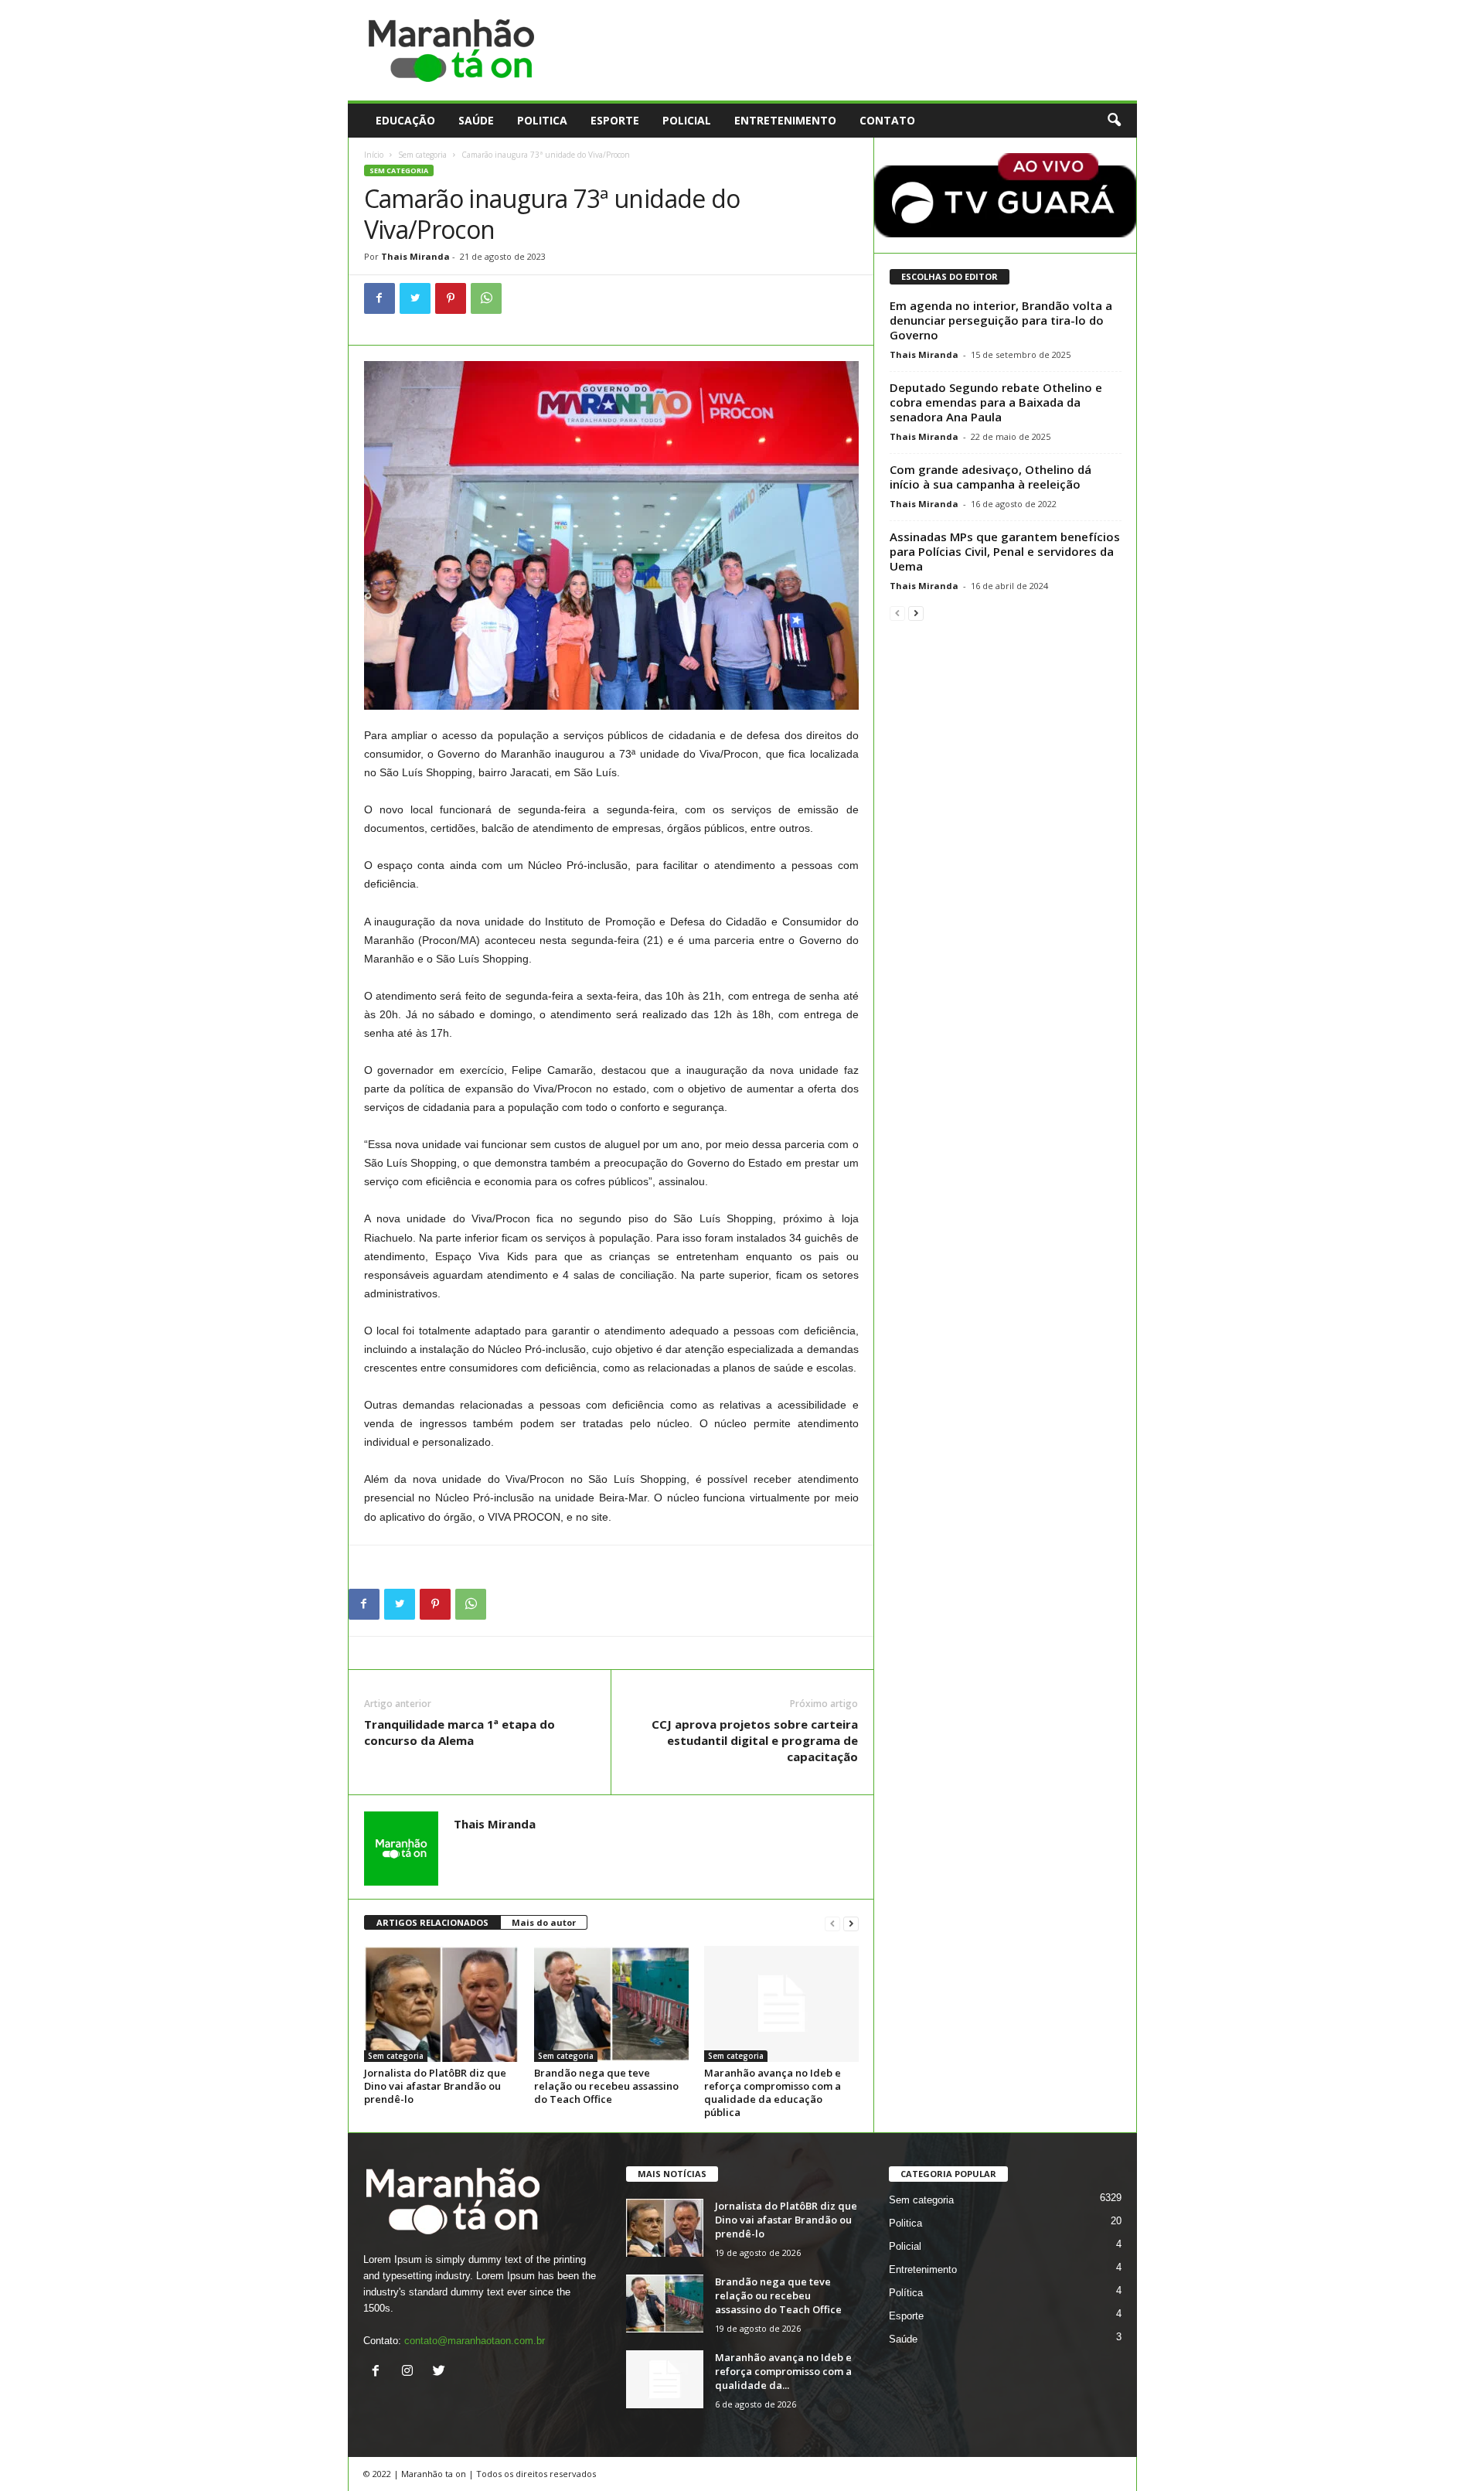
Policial (687, 120)
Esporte (615, 120)
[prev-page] (832, 1923)
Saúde (476, 120)
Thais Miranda (415, 256)
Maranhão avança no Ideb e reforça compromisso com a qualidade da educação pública (773, 2092)
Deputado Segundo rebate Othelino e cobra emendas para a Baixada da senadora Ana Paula (996, 402)
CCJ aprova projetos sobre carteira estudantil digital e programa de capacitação (755, 1740)
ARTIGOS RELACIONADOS (432, 1922)
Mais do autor (544, 1922)
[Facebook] (380, 298)
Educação (405, 120)
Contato (887, 120)
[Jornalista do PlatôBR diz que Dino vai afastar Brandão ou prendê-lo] (441, 2004)
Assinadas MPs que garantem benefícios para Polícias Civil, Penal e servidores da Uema (1005, 551)
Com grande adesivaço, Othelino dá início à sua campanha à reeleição (990, 477)
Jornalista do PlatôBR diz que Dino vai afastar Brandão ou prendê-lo (435, 2086)
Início (374, 155)
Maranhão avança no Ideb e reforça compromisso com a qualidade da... (783, 2371)
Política (906, 2293)
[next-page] (851, 1923)
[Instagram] (411, 2372)
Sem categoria (422, 155)
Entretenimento (785, 120)
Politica (542, 120)
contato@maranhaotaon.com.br (475, 2341)
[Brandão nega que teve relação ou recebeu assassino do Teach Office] (611, 2004)
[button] (1114, 121)
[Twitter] (415, 298)
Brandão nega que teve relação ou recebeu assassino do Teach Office (606, 2086)
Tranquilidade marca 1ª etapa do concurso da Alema (459, 1732)
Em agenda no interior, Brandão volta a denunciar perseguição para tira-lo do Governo (1001, 320)
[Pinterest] (451, 298)
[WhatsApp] (486, 298)
